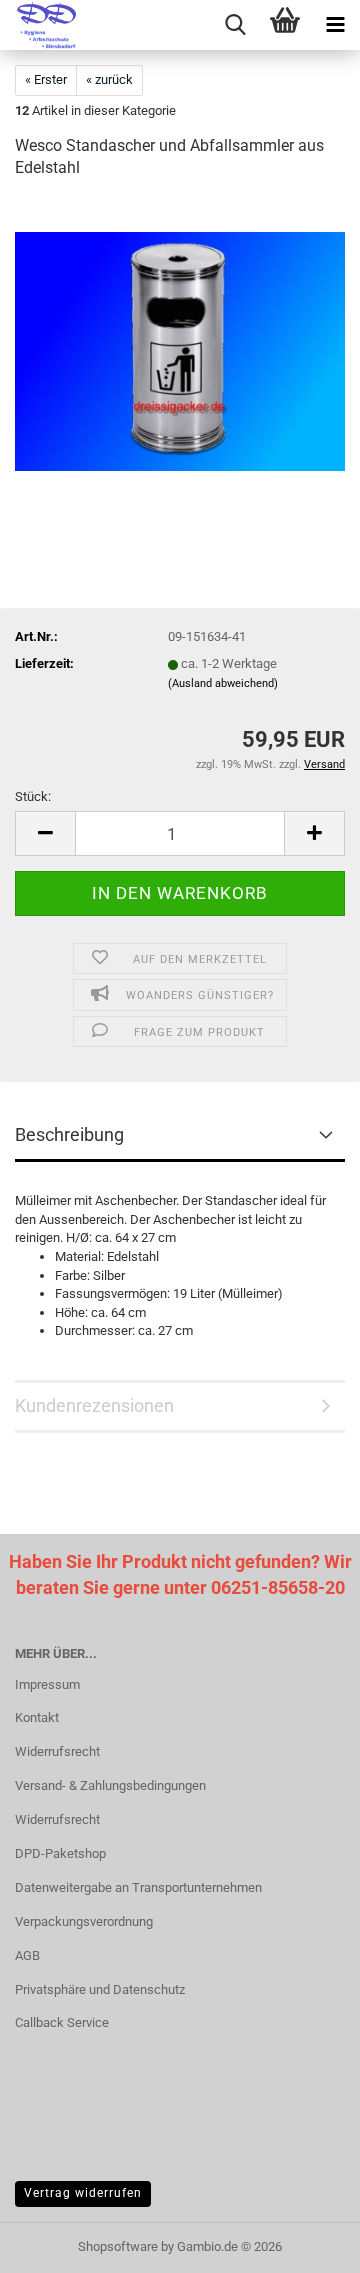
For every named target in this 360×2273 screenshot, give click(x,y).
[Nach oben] (305, 2243)
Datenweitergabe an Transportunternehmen (138, 1887)
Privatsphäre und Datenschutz (100, 1989)
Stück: (33, 796)
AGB (27, 1955)
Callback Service (62, 2022)
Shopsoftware (118, 2246)
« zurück (109, 79)
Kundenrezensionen (94, 1405)
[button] (45, 833)
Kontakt (37, 1717)
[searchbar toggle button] (235, 25)
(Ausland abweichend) (223, 683)
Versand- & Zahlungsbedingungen (110, 1785)
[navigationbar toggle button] (335, 25)
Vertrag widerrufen (83, 2193)
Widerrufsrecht (57, 1751)
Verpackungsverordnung (84, 1921)
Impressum (47, 1684)
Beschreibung (69, 1134)
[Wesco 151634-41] (180, 347)
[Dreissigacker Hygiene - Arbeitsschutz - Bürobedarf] (40, 25)
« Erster (46, 79)
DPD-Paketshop (60, 1853)
